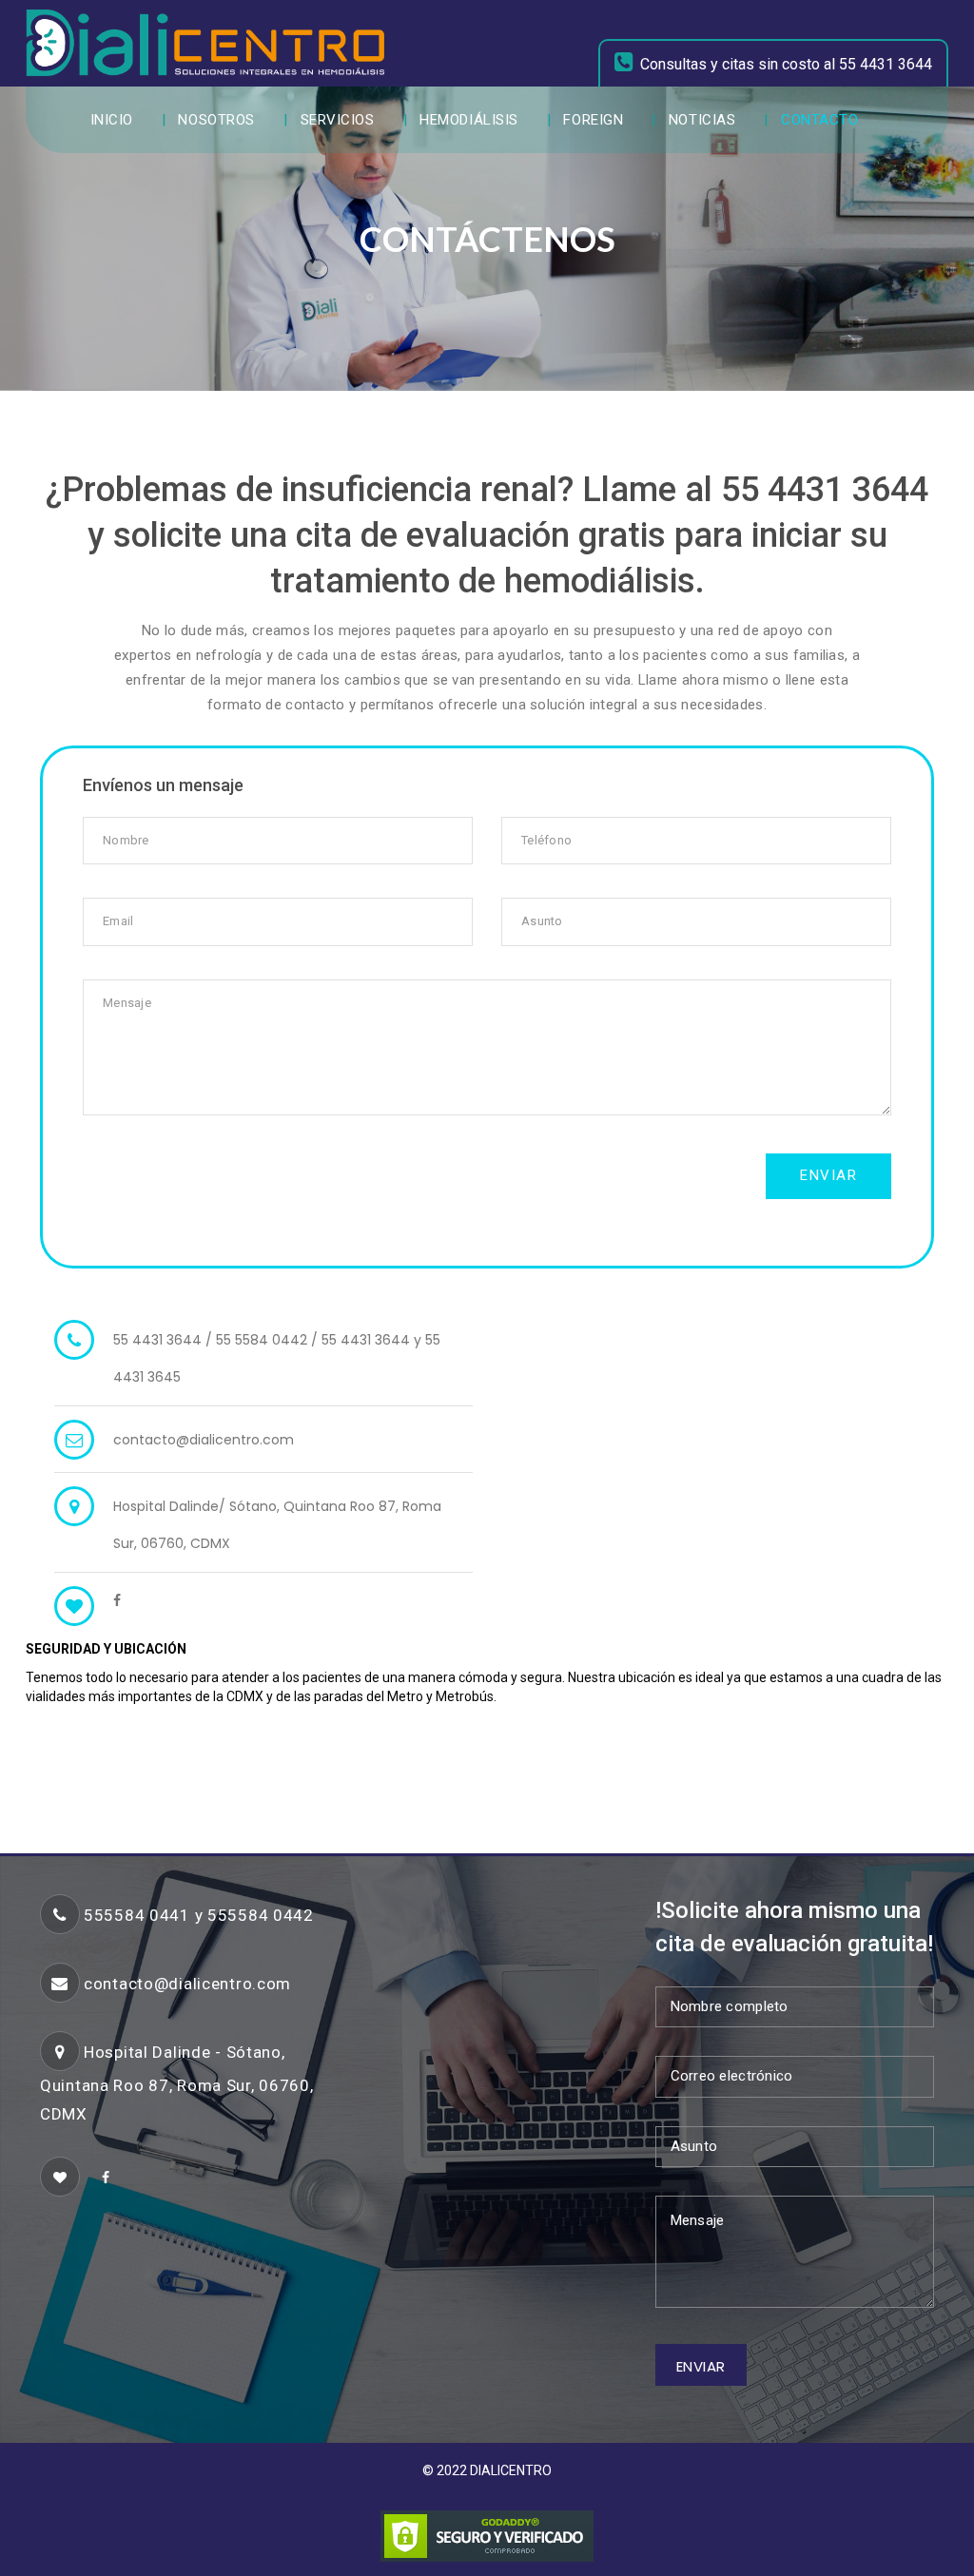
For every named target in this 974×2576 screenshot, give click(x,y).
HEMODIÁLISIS (469, 120)
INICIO (112, 120)
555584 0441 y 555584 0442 (199, 1915)
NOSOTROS (216, 120)
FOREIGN (593, 120)
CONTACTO (819, 120)
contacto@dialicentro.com (204, 1440)
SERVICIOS (338, 120)
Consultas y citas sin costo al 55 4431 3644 (786, 64)
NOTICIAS (702, 120)
